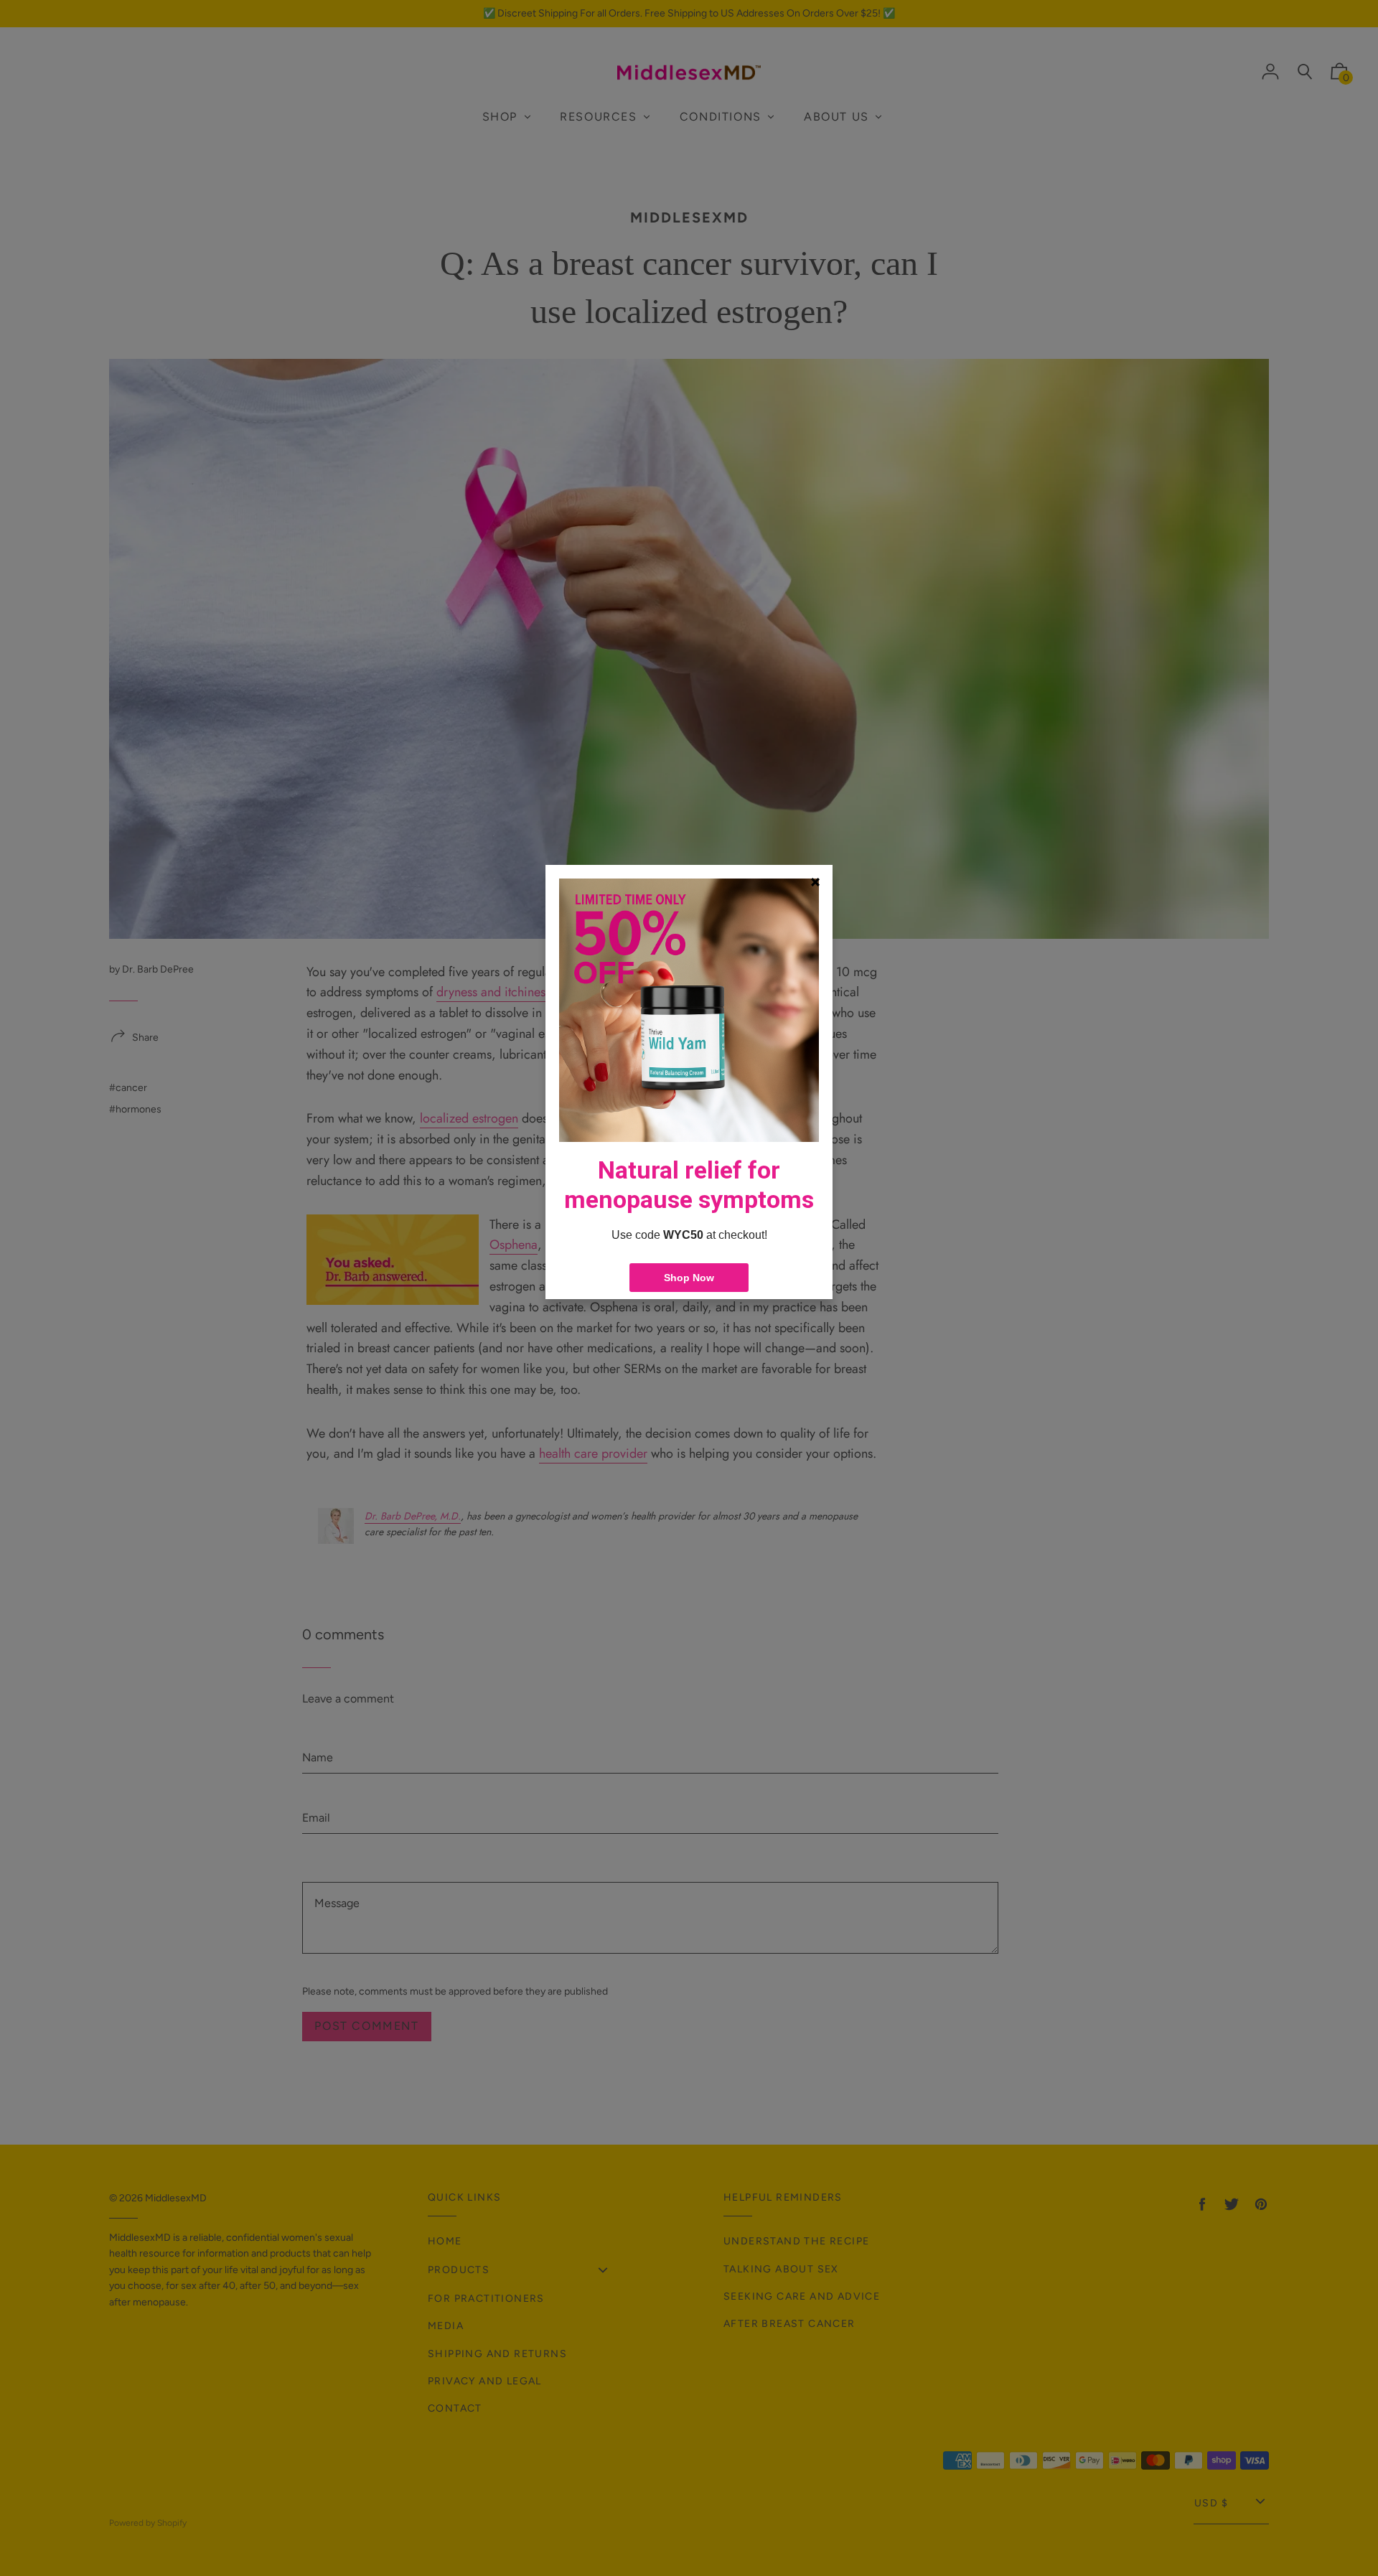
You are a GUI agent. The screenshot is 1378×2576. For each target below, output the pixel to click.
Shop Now (689, 1278)
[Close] (815, 882)
